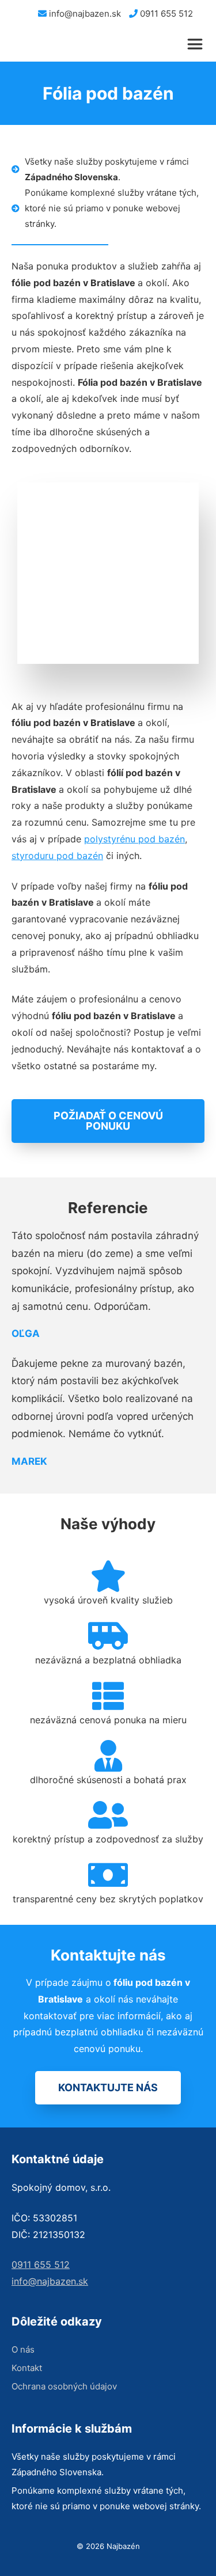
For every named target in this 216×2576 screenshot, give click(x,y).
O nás (23, 2349)
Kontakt (27, 2368)
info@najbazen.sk (84, 14)
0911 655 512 (165, 14)
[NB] (27, 44)
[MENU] (200, 44)
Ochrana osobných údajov (64, 2386)
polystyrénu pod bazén (134, 839)
